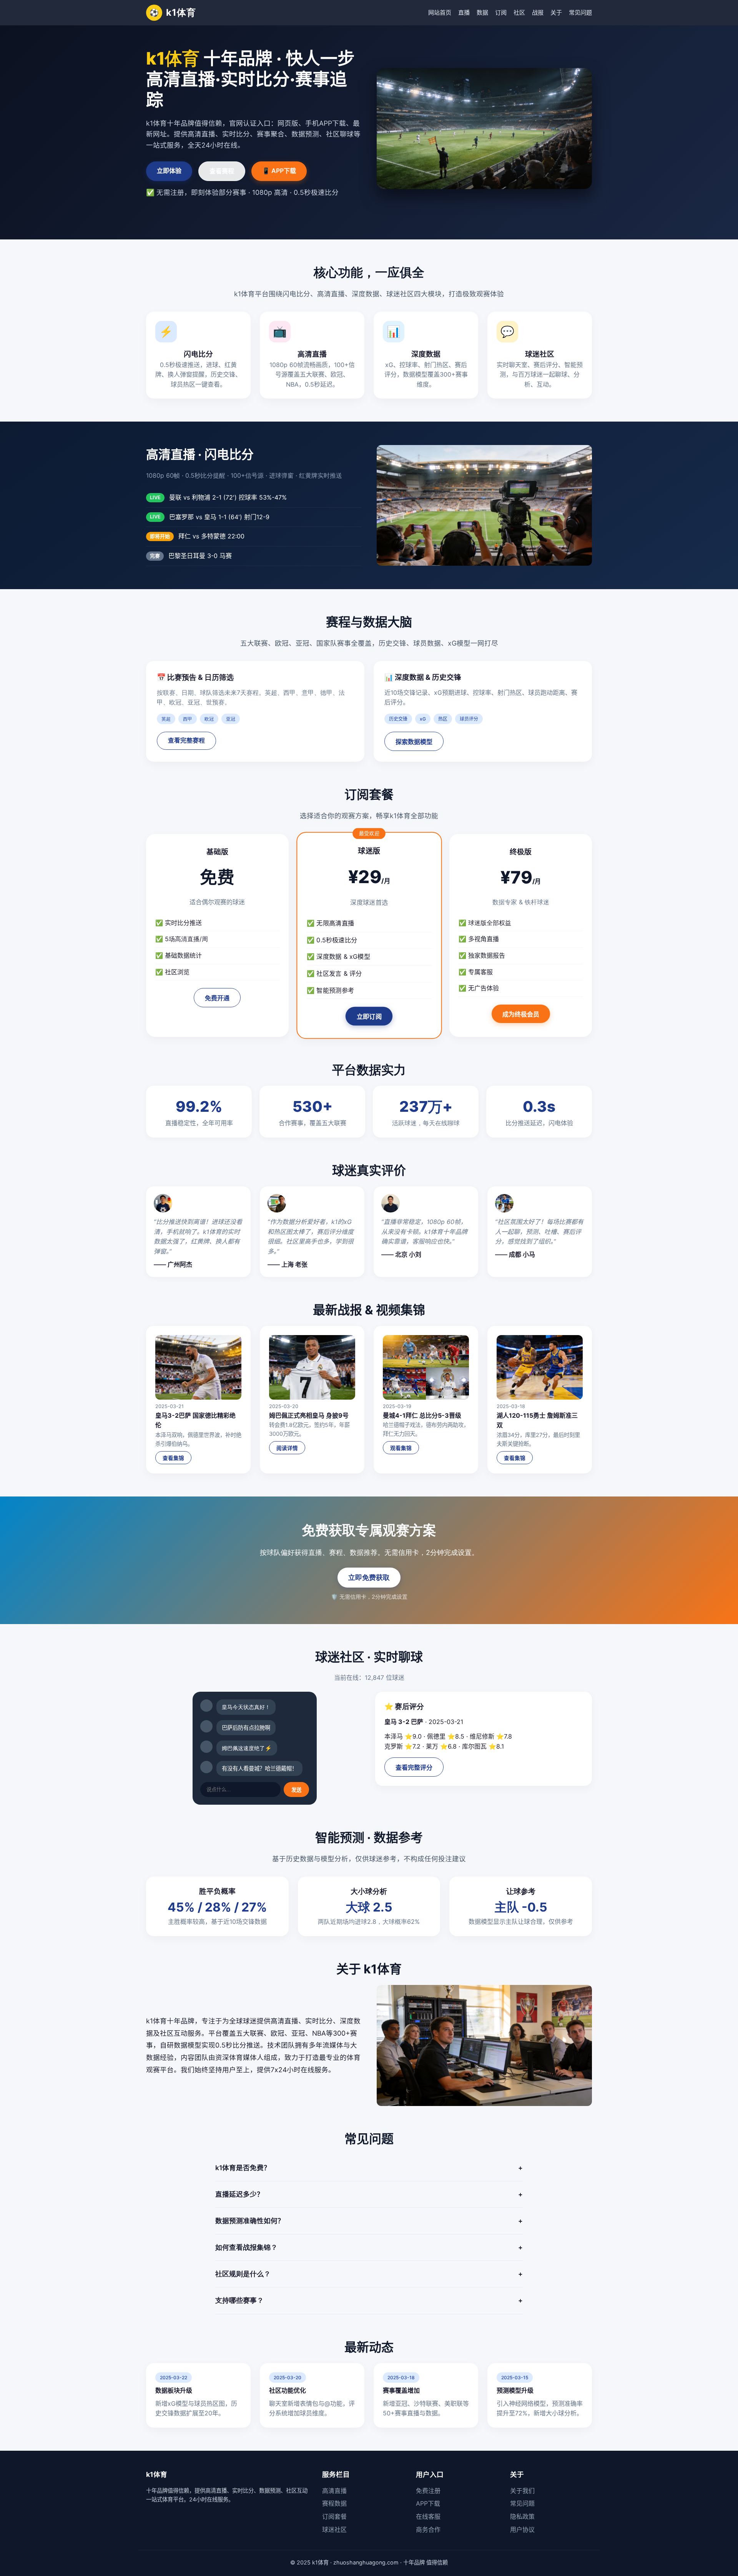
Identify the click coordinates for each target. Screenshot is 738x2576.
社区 (519, 12)
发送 (296, 1790)
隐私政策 (522, 2516)
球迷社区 (334, 2529)
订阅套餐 (334, 2516)
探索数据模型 (414, 742)
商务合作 (428, 2529)
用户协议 (522, 2529)
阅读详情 (287, 1448)
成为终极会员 (521, 1014)
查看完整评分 (414, 1768)
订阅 (501, 12)
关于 (556, 12)
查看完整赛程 (186, 740)
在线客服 (428, 2516)
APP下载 (428, 2503)
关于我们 (522, 2491)
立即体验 (169, 171)
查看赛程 (222, 171)
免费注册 (428, 2491)
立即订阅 (369, 1017)
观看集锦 (401, 1448)
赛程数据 (334, 2503)
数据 (482, 12)
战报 (538, 12)
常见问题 (580, 12)
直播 (464, 12)
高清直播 (334, 2491)
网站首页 (440, 12)
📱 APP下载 (279, 171)
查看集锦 (173, 1458)
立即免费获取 (369, 1577)
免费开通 (217, 998)
